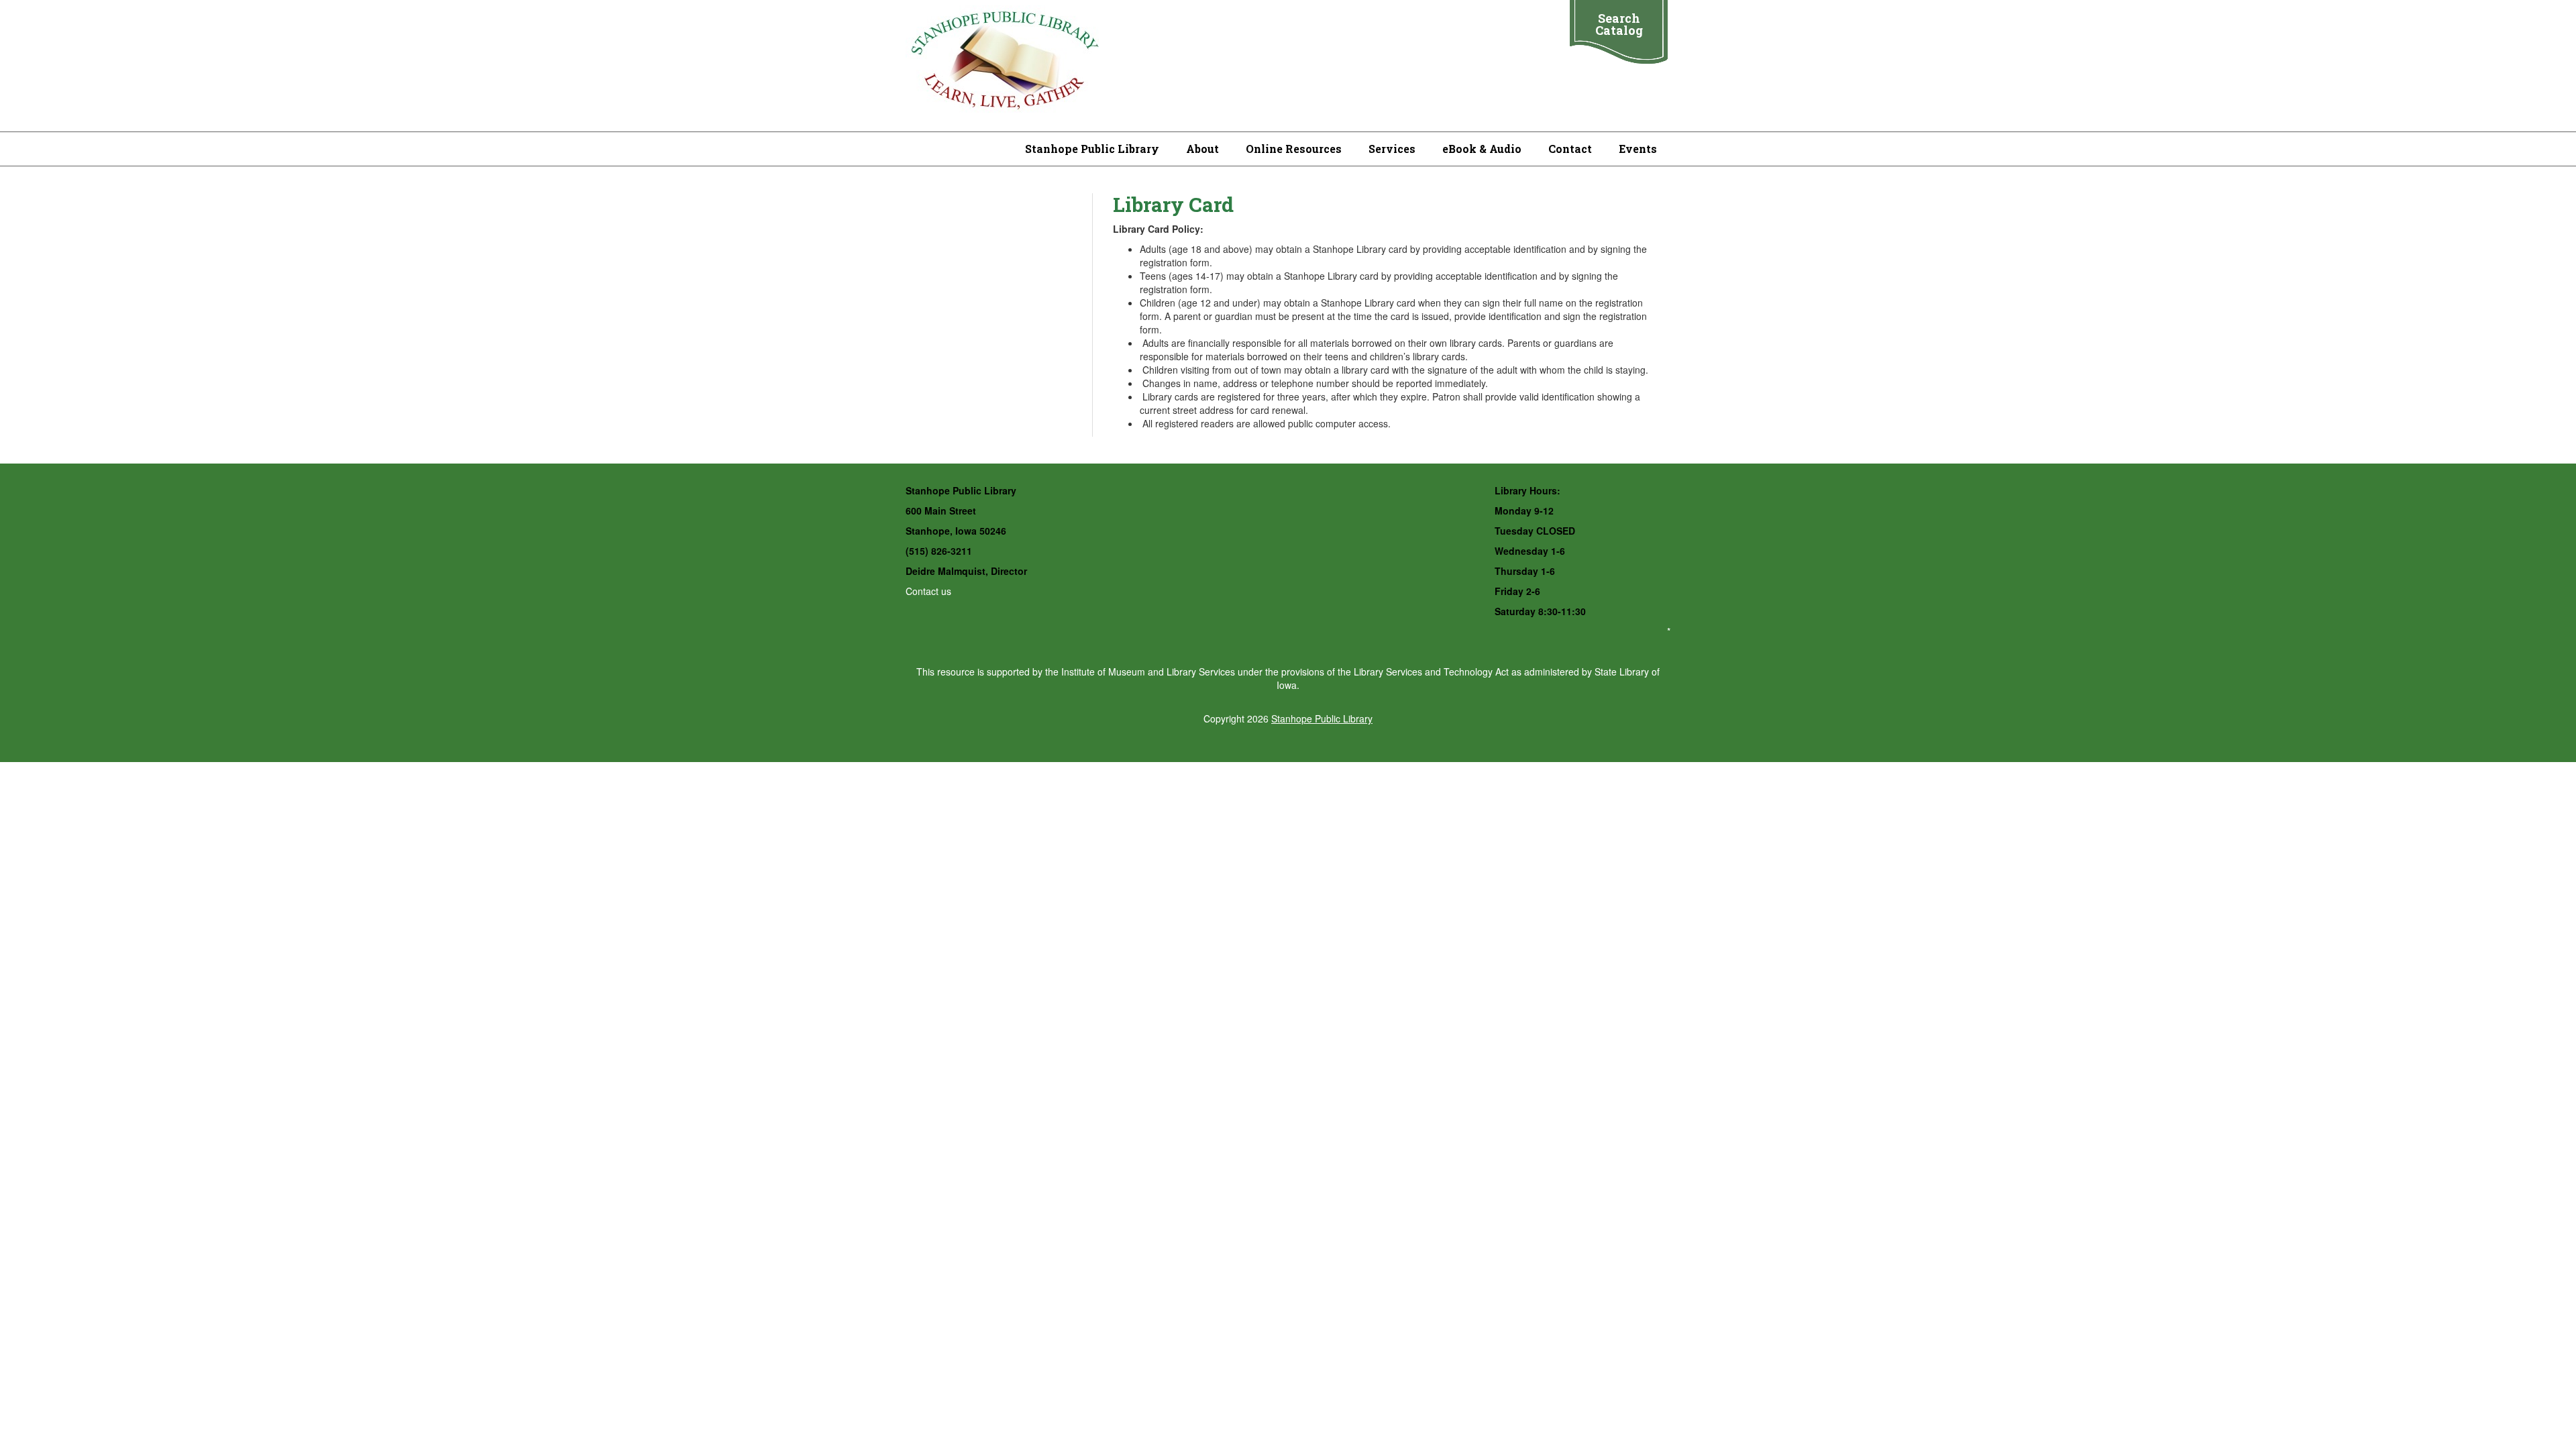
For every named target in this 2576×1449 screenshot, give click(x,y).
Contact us (928, 591)
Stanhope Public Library (1092, 149)
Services (1392, 149)
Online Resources (1294, 149)
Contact (1570, 149)
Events (1638, 149)
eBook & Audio (1482, 149)
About (1202, 149)
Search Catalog (1619, 24)
